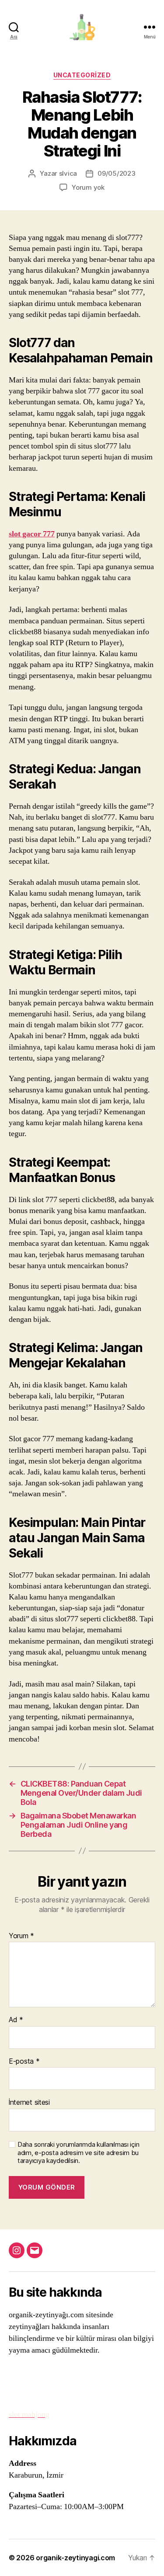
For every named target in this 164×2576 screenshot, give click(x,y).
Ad (16, 2020)
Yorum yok (88, 187)
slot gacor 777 (32, 534)
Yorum (21, 1936)
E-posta (24, 2061)
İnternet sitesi (29, 2103)
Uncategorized (82, 75)
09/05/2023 (116, 173)
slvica (68, 173)
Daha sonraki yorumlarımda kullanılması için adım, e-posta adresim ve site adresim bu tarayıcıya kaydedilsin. (78, 2153)
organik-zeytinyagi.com (75, 2558)
